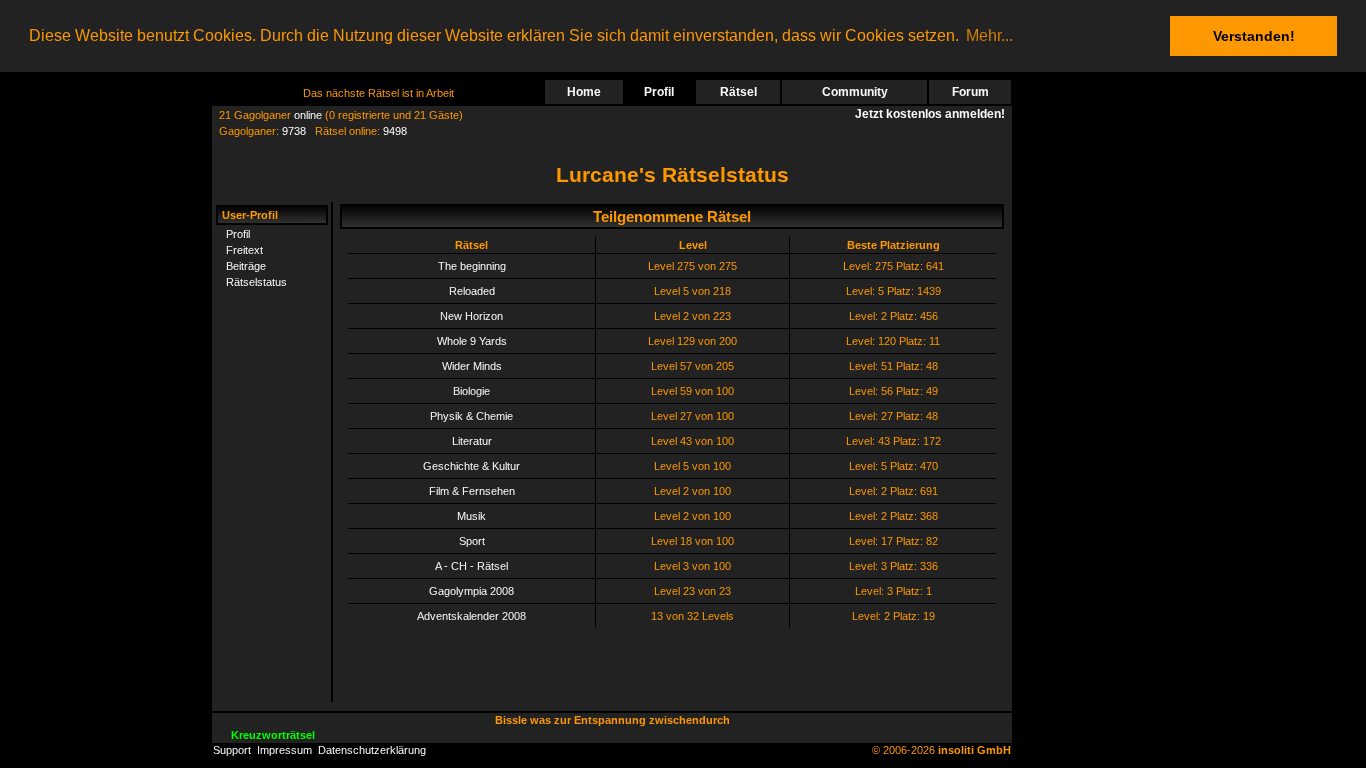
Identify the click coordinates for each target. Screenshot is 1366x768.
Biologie (471, 391)
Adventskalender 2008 (471, 616)
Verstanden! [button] (1254, 36)
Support (232, 750)
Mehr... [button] (989, 35)
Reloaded (472, 291)
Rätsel (738, 92)
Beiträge (246, 266)
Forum (970, 92)
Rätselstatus (256, 282)
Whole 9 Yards (472, 341)
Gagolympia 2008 (471, 591)
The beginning (472, 266)
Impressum (284, 750)
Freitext (244, 250)
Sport (472, 541)
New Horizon (471, 316)
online (308, 115)
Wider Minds (472, 366)
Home (584, 92)
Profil (659, 92)
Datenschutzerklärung (372, 750)
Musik (471, 516)
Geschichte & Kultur (471, 466)
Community (855, 92)
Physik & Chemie (471, 416)
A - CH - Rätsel (471, 566)
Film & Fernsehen (472, 491)
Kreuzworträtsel (273, 735)
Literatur (472, 441)
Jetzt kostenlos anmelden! (933, 114)
